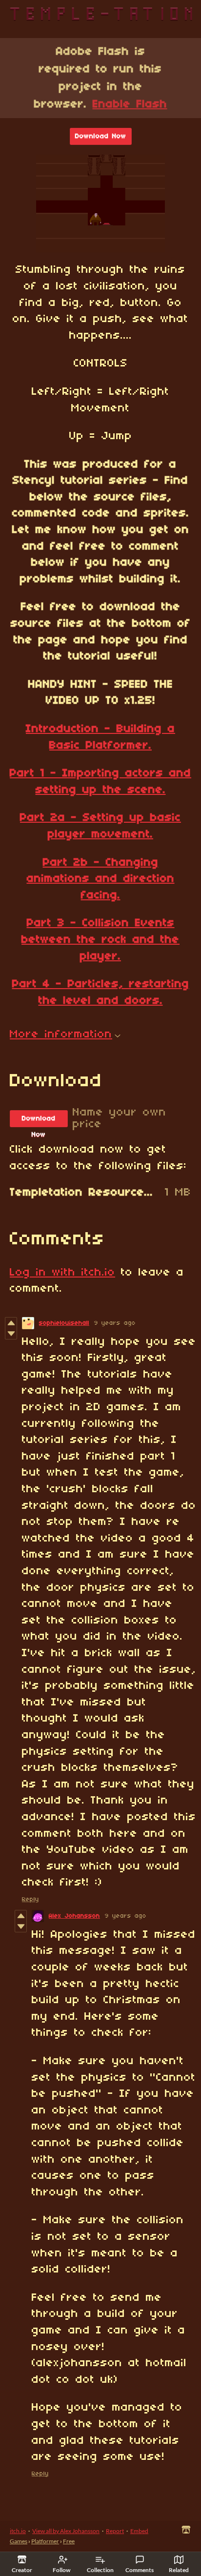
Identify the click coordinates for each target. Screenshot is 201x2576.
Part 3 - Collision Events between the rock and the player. (100, 940)
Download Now (101, 136)
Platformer (45, 2541)
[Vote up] (11, 1323)
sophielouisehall (64, 1323)
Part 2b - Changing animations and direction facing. (101, 879)
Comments (140, 2570)
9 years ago (115, 1323)
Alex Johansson (74, 1916)
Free (69, 2541)
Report (115, 2531)
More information (61, 1034)
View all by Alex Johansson (66, 2531)
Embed (139, 2531)
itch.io (18, 2531)
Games (19, 2541)
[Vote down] (11, 1334)
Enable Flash (130, 104)
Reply (30, 1899)
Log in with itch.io (62, 1273)
